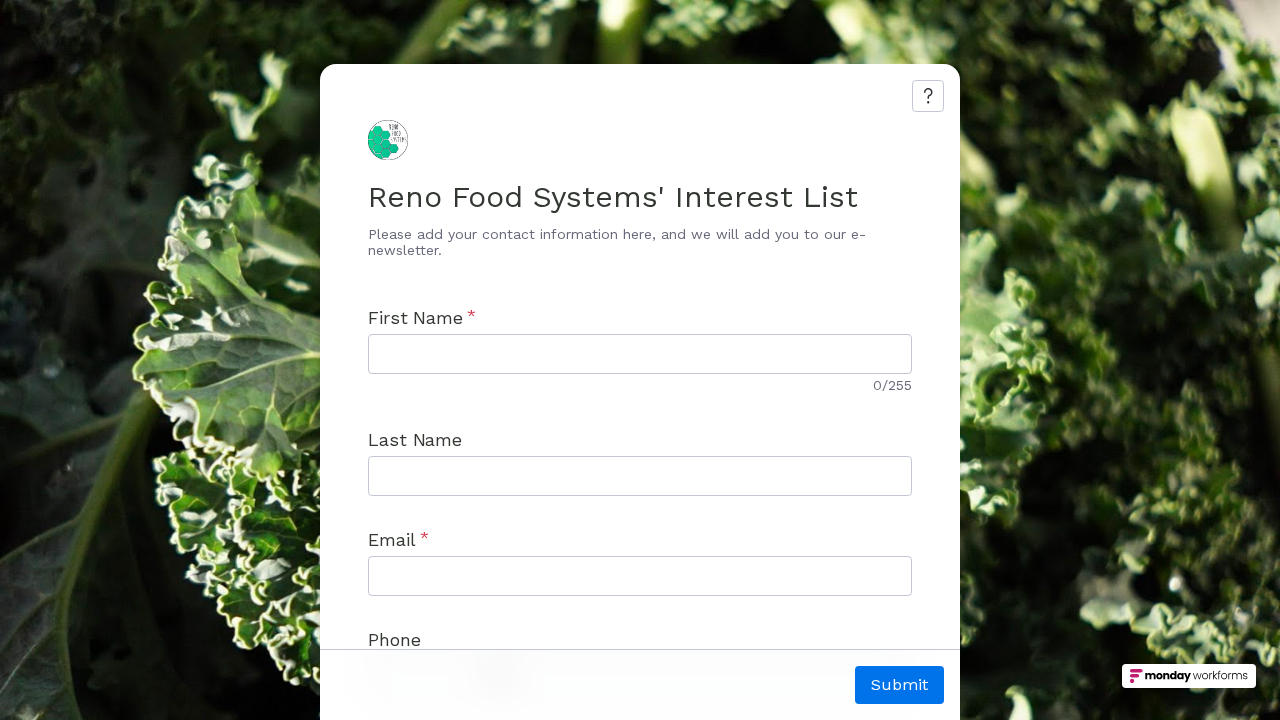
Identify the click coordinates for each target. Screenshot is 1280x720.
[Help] (928, 96)
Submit (899, 684)
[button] (1189, 682)
